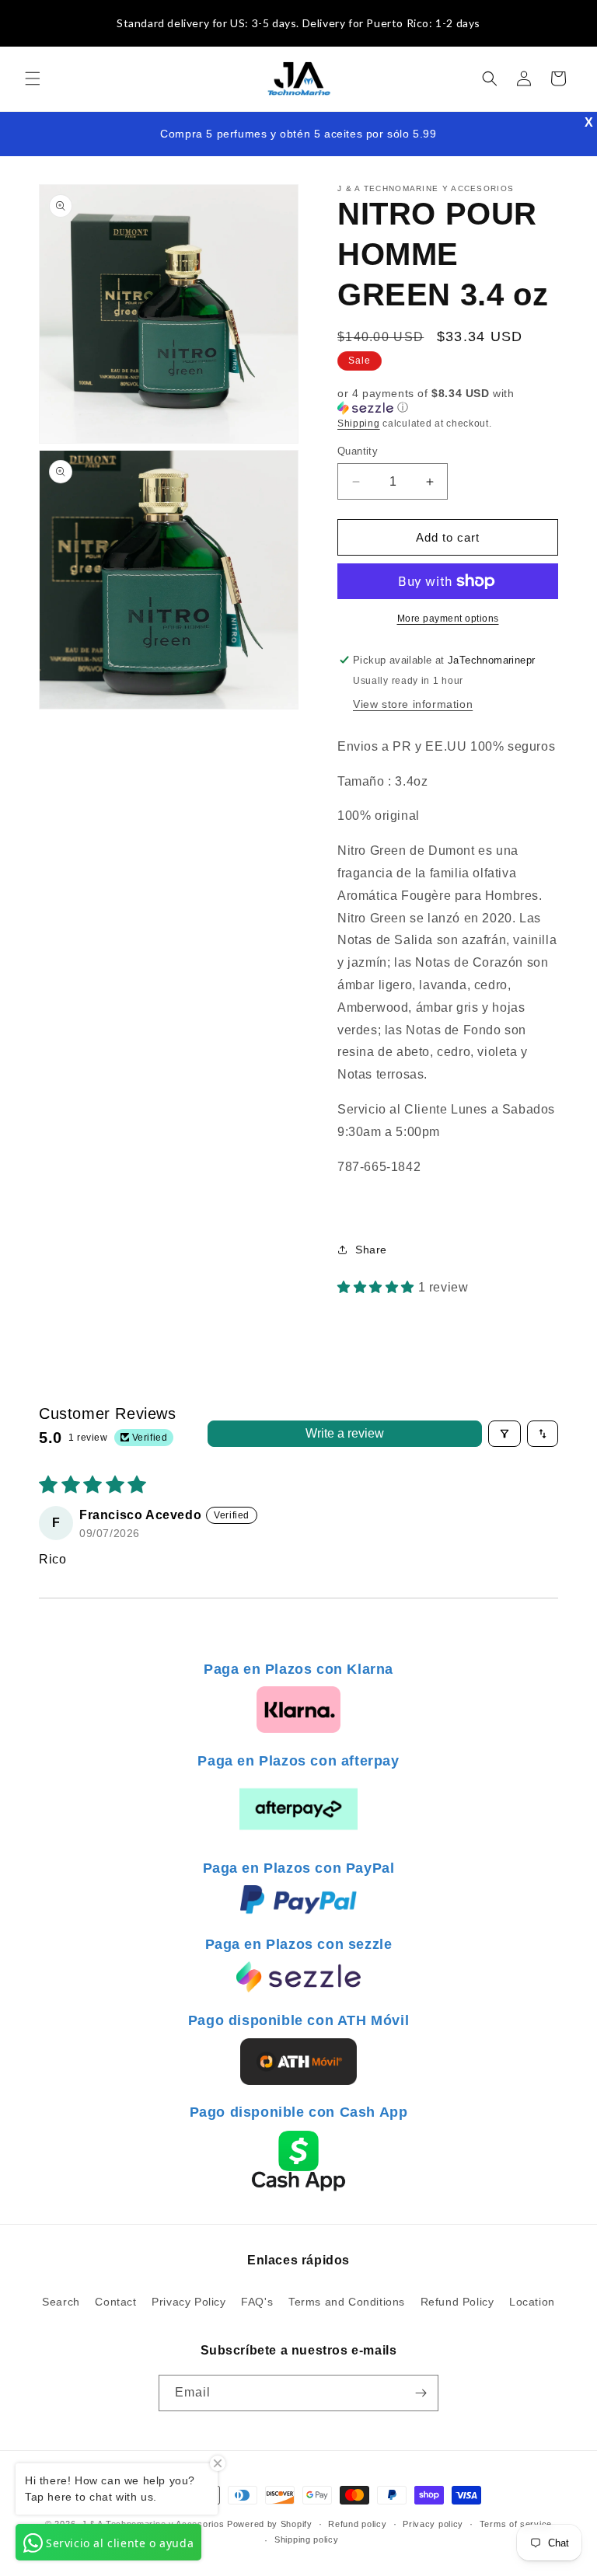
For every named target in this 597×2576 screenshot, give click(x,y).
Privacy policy (433, 2524)
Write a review (345, 1433)
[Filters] (504, 1434)
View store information (413, 704)
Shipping (359, 424)
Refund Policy (457, 2302)
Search (61, 2302)
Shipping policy (307, 2539)
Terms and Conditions (347, 2302)
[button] (33, 78)
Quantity (358, 451)
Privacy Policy (189, 2302)
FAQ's (257, 2302)
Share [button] (371, 1250)
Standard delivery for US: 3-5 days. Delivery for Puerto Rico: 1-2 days (298, 23)
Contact (115, 2302)
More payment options (448, 619)
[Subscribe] (421, 2393)
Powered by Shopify (270, 2524)
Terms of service (516, 2524)
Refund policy (357, 2524)
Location (532, 2302)
